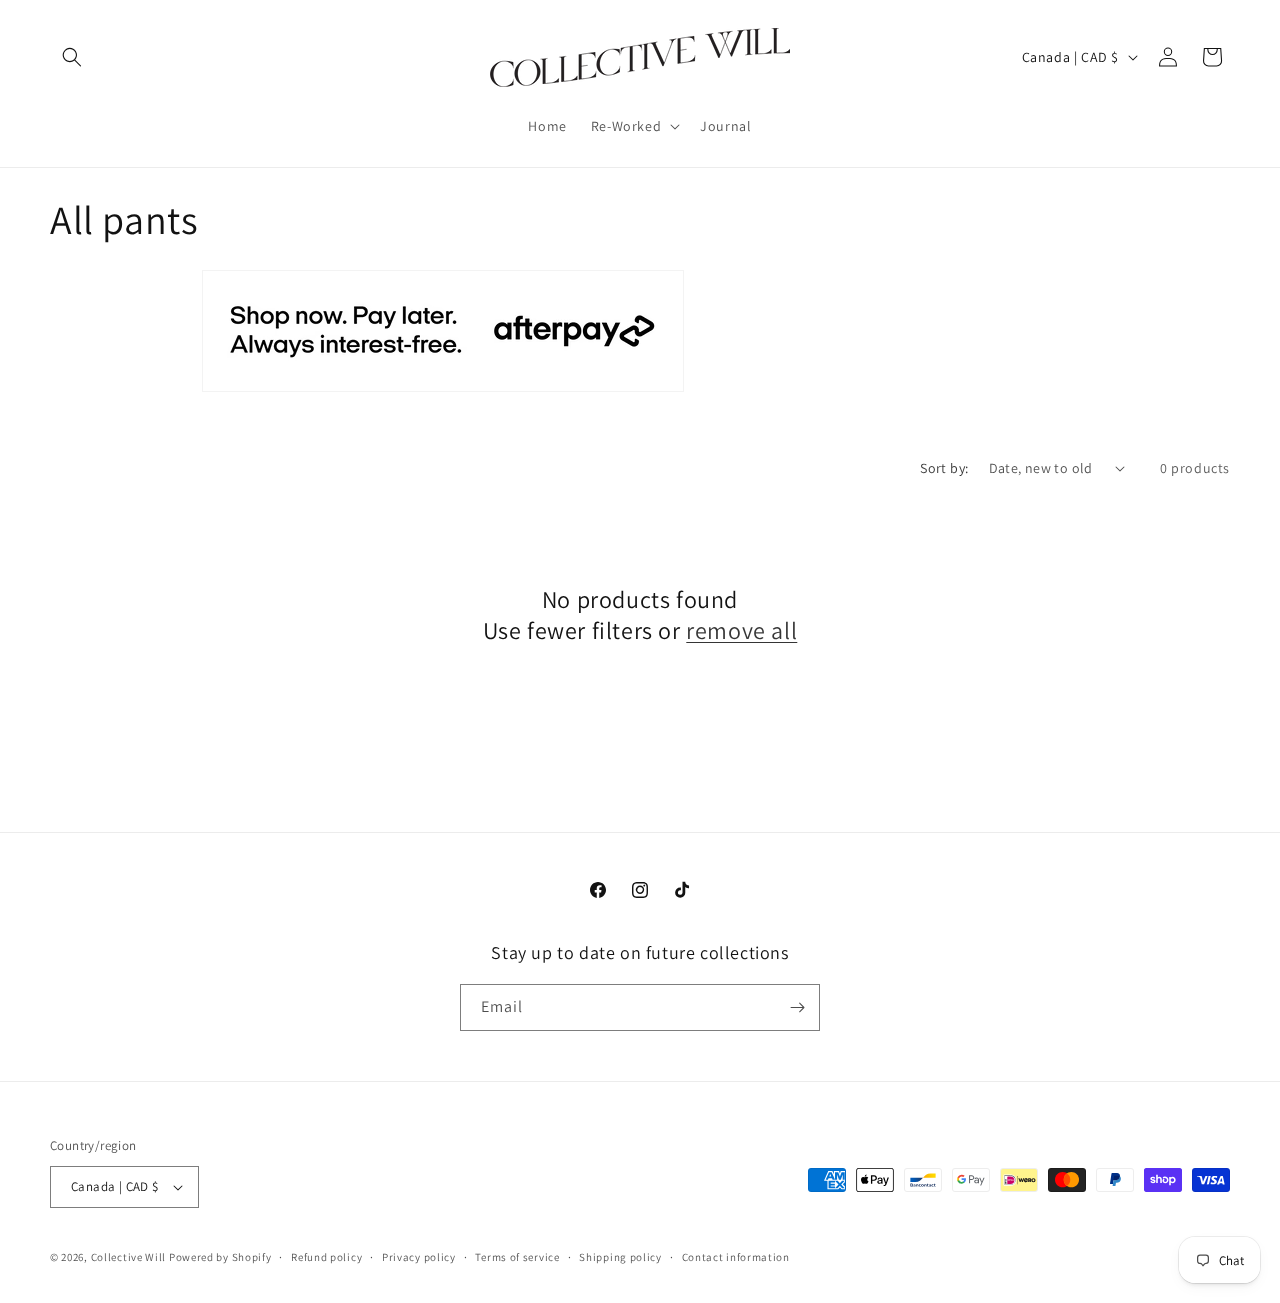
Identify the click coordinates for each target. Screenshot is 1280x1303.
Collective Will (129, 1257)
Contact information (736, 1257)
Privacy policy (419, 1257)
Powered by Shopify (220, 1257)
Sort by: (944, 468)
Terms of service (517, 1257)
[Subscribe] (797, 1007)
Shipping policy (620, 1257)
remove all (741, 630)
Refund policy (326, 1257)
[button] (72, 57)
